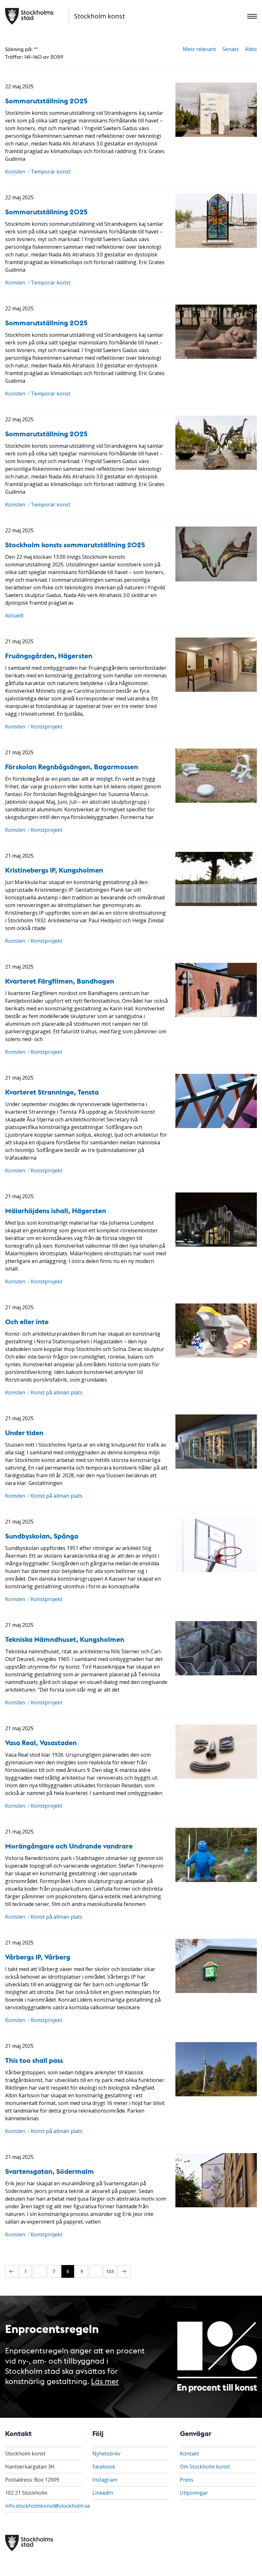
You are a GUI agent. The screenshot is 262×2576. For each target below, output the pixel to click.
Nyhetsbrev (106, 2454)
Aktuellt (14, 616)
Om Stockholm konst (205, 2467)
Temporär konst (50, 172)
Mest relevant (199, 49)
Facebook (104, 2467)
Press (187, 2480)
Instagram (105, 2480)
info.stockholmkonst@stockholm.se (48, 2506)
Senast (231, 49)
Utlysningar (194, 2493)
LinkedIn (103, 2493)
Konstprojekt (46, 727)
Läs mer (105, 2381)
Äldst (251, 49)
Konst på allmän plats (57, 1392)
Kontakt (189, 2454)
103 (110, 2271)
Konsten (15, 172)
